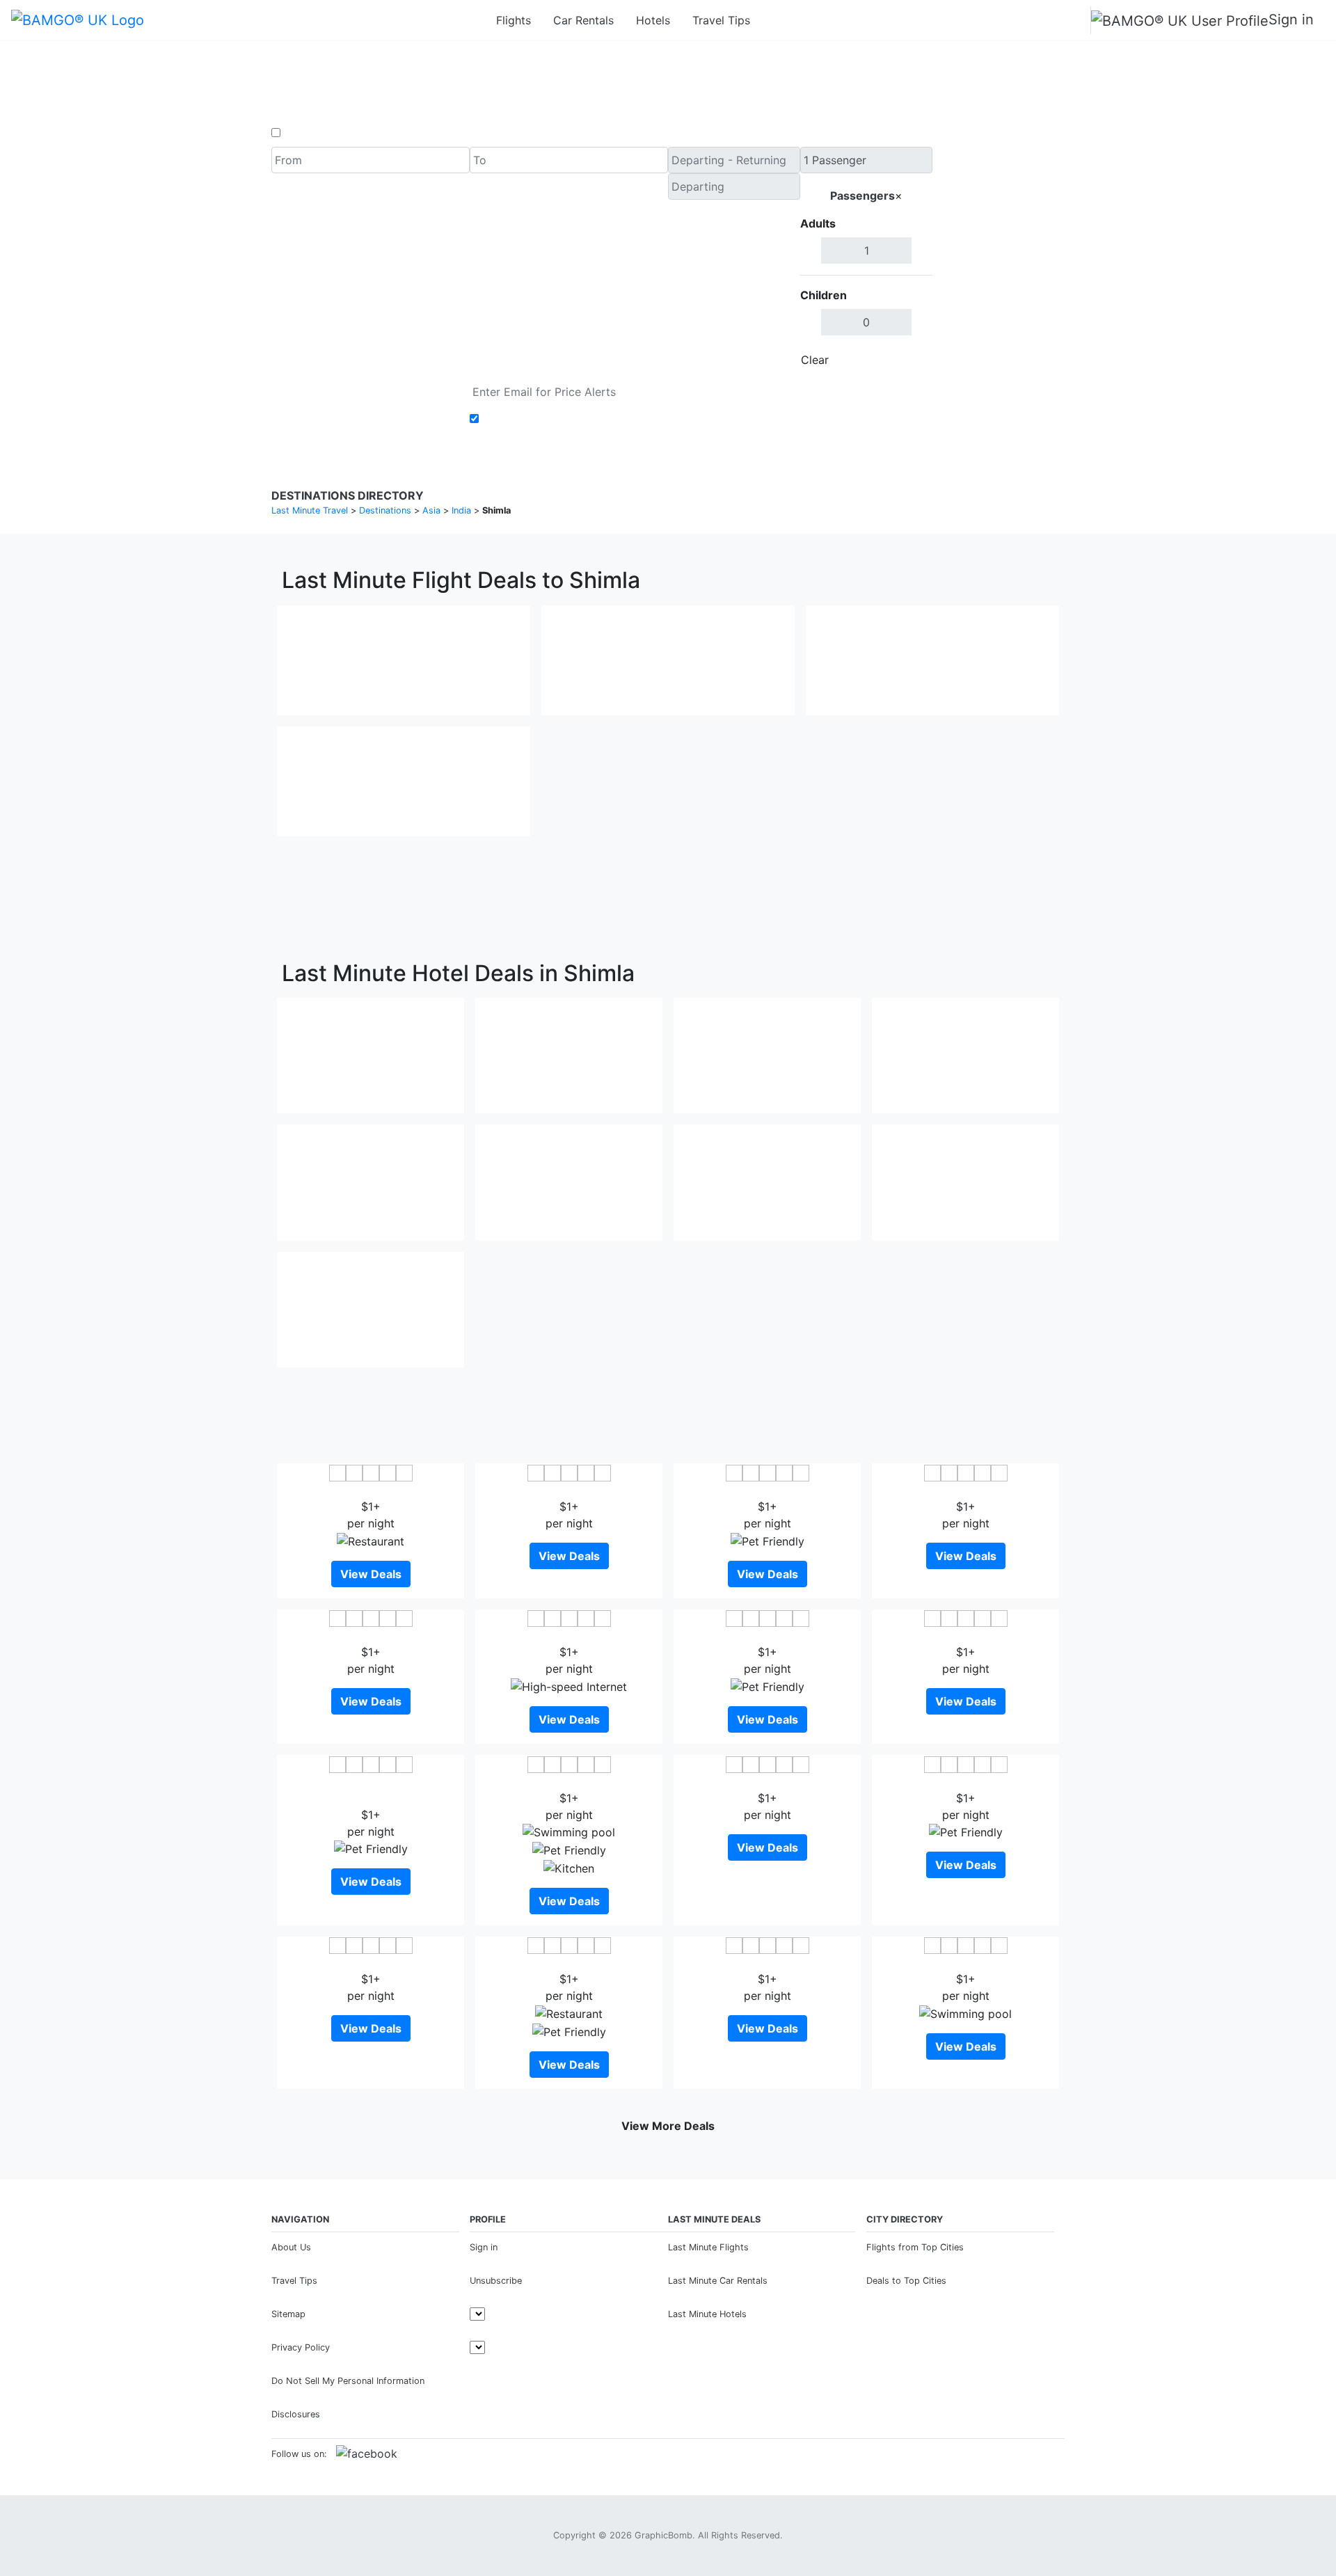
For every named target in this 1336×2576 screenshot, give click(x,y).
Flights (514, 20)
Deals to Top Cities (906, 2281)
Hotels (653, 20)
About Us (291, 2247)
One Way (307, 133)
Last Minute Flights (708, 2247)
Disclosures (296, 2414)
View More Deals (668, 2126)
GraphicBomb (663, 2535)
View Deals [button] (371, 1574)
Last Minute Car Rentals (718, 2281)
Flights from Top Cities (915, 2247)
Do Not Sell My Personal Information (348, 2381)
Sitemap (288, 2314)
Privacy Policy (301, 2347)
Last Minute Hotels (707, 2314)
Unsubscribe (496, 2281)
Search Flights (999, 260)
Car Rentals (583, 20)
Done (909, 360)
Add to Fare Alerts (531, 419)
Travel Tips (721, 20)
